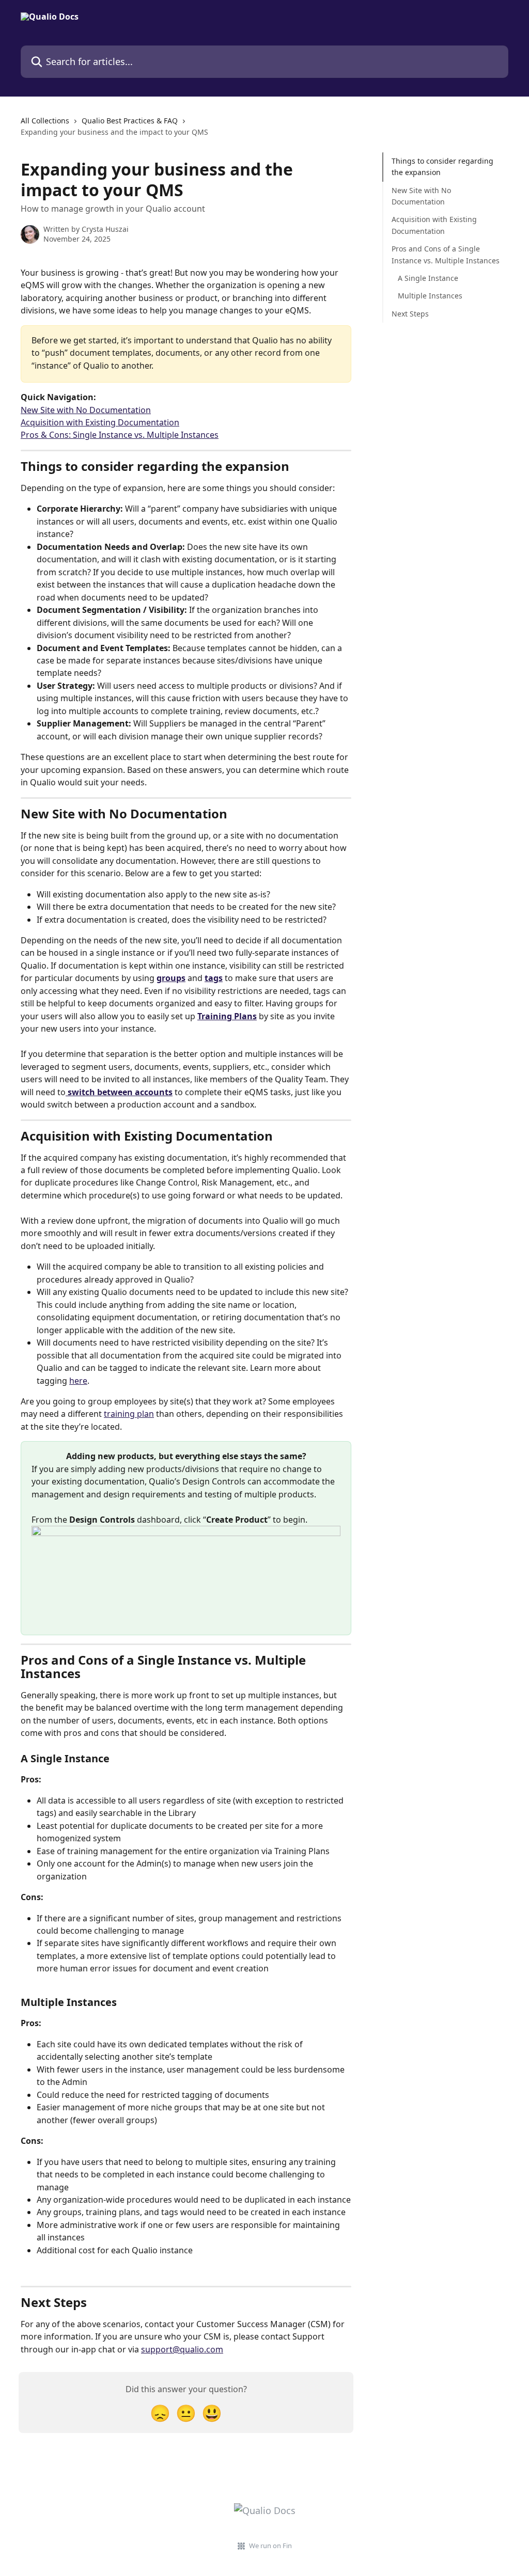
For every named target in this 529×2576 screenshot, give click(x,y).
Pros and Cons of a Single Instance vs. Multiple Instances (446, 254)
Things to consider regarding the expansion (442, 167)
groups (171, 978)
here (78, 1381)
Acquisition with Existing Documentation (100, 422)
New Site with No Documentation (86, 410)
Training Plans (227, 1016)
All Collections (45, 121)
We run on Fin (270, 2546)
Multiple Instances (430, 296)
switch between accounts (119, 1092)
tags (214, 978)
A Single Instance (428, 278)
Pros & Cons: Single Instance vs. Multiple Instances (120, 435)
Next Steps (410, 314)
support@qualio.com (182, 2349)
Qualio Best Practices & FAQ (130, 121)
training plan (129, 1414)
